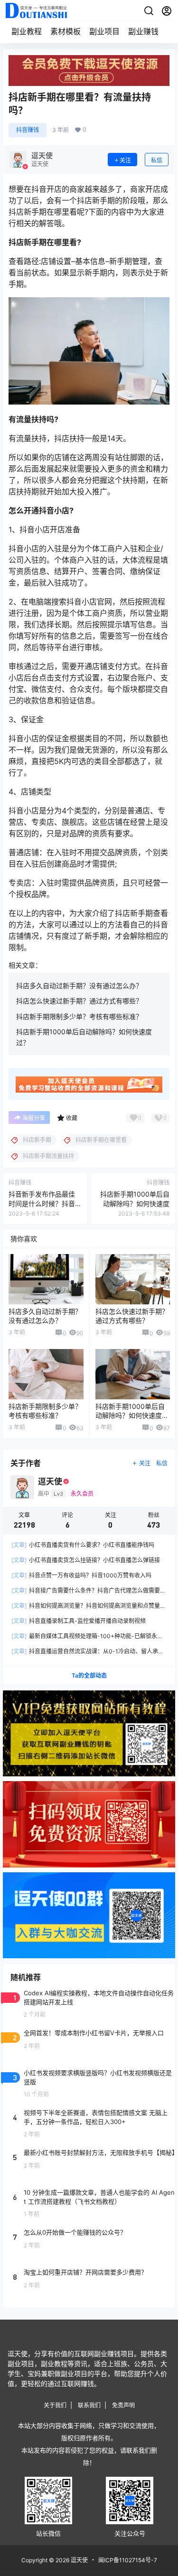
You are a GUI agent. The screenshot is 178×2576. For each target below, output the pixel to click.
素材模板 (66, 31)
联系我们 (89, 2405)
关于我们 (55, 2405)
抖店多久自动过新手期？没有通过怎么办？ (79, 986)
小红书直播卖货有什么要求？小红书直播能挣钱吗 (83, 1545)
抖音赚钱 (28, 130)
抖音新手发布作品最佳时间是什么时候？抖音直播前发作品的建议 (42, 1203)
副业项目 (104, 31)
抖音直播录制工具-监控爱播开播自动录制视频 (79, 1621)
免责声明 (123, 2405)
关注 (125, 160)
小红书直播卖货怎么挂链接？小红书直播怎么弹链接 (86, 1560)
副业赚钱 (143, 31)
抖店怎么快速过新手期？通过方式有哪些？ (79, 1001)
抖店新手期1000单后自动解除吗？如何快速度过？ (135, 1203)
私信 (157, 160)
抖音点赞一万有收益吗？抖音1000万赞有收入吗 (81, 1575)
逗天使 (79, 2560)
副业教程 (27, 31)
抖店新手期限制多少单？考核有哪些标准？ (79, 1016)
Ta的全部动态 (89, 1675)
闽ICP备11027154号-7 (128, 2560)
